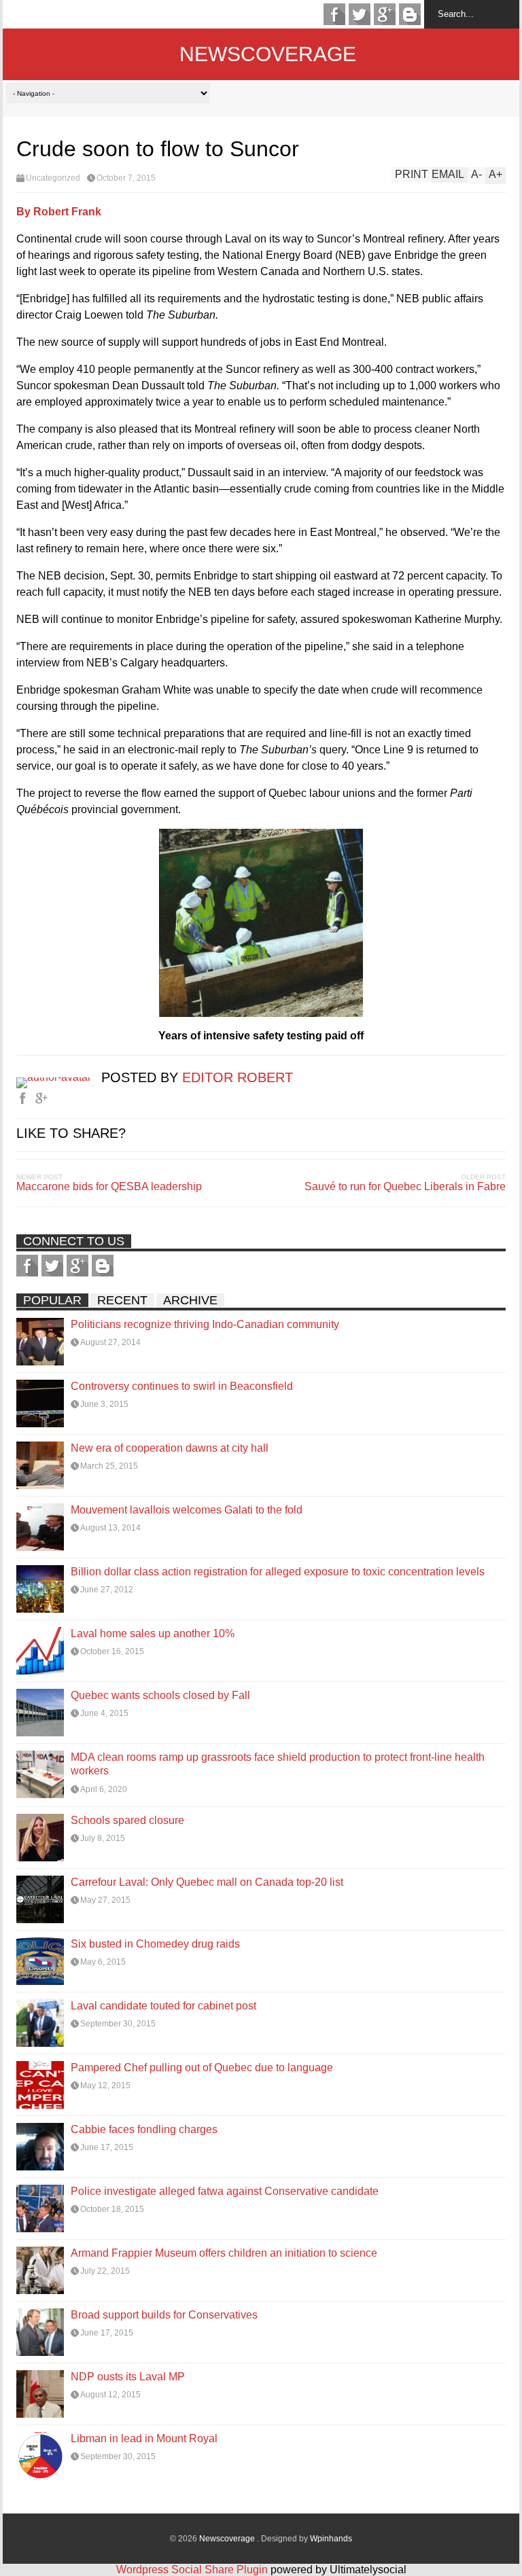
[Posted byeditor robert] (59, 1077)
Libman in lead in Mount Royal (144, 2438)
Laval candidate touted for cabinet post (163, 2006)
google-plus (385, 14)
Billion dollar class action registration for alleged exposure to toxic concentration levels (278, 1572)
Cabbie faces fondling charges (144, 2129)
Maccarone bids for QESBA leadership (109, 1186)
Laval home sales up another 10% (153, 1633)
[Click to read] (40, 1342)
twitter (360, 14)
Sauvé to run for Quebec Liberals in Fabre (405, 1186)
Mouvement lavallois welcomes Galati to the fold (187, 1510)
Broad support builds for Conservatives (164, 2315)
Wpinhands (331, 2539)
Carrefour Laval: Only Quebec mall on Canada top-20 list (207, 1882)
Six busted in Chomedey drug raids (155, 1944)
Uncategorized (53, 178)
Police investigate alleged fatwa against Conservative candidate (225, 2191)
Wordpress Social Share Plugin (193, 2570)
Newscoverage (268, 54)
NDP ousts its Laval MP (128, 2377)
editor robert (238, 1077)
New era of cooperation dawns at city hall (170, 1448)
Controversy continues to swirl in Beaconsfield (182, 1386)
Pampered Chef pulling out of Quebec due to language (202, 2068)
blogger (410, 14)
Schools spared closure (127, 1820)
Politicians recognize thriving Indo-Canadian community (205, 1324)
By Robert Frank (59, 212)
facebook (334, 14)
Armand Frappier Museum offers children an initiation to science (224, 2253)
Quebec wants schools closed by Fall (160, 1695)
